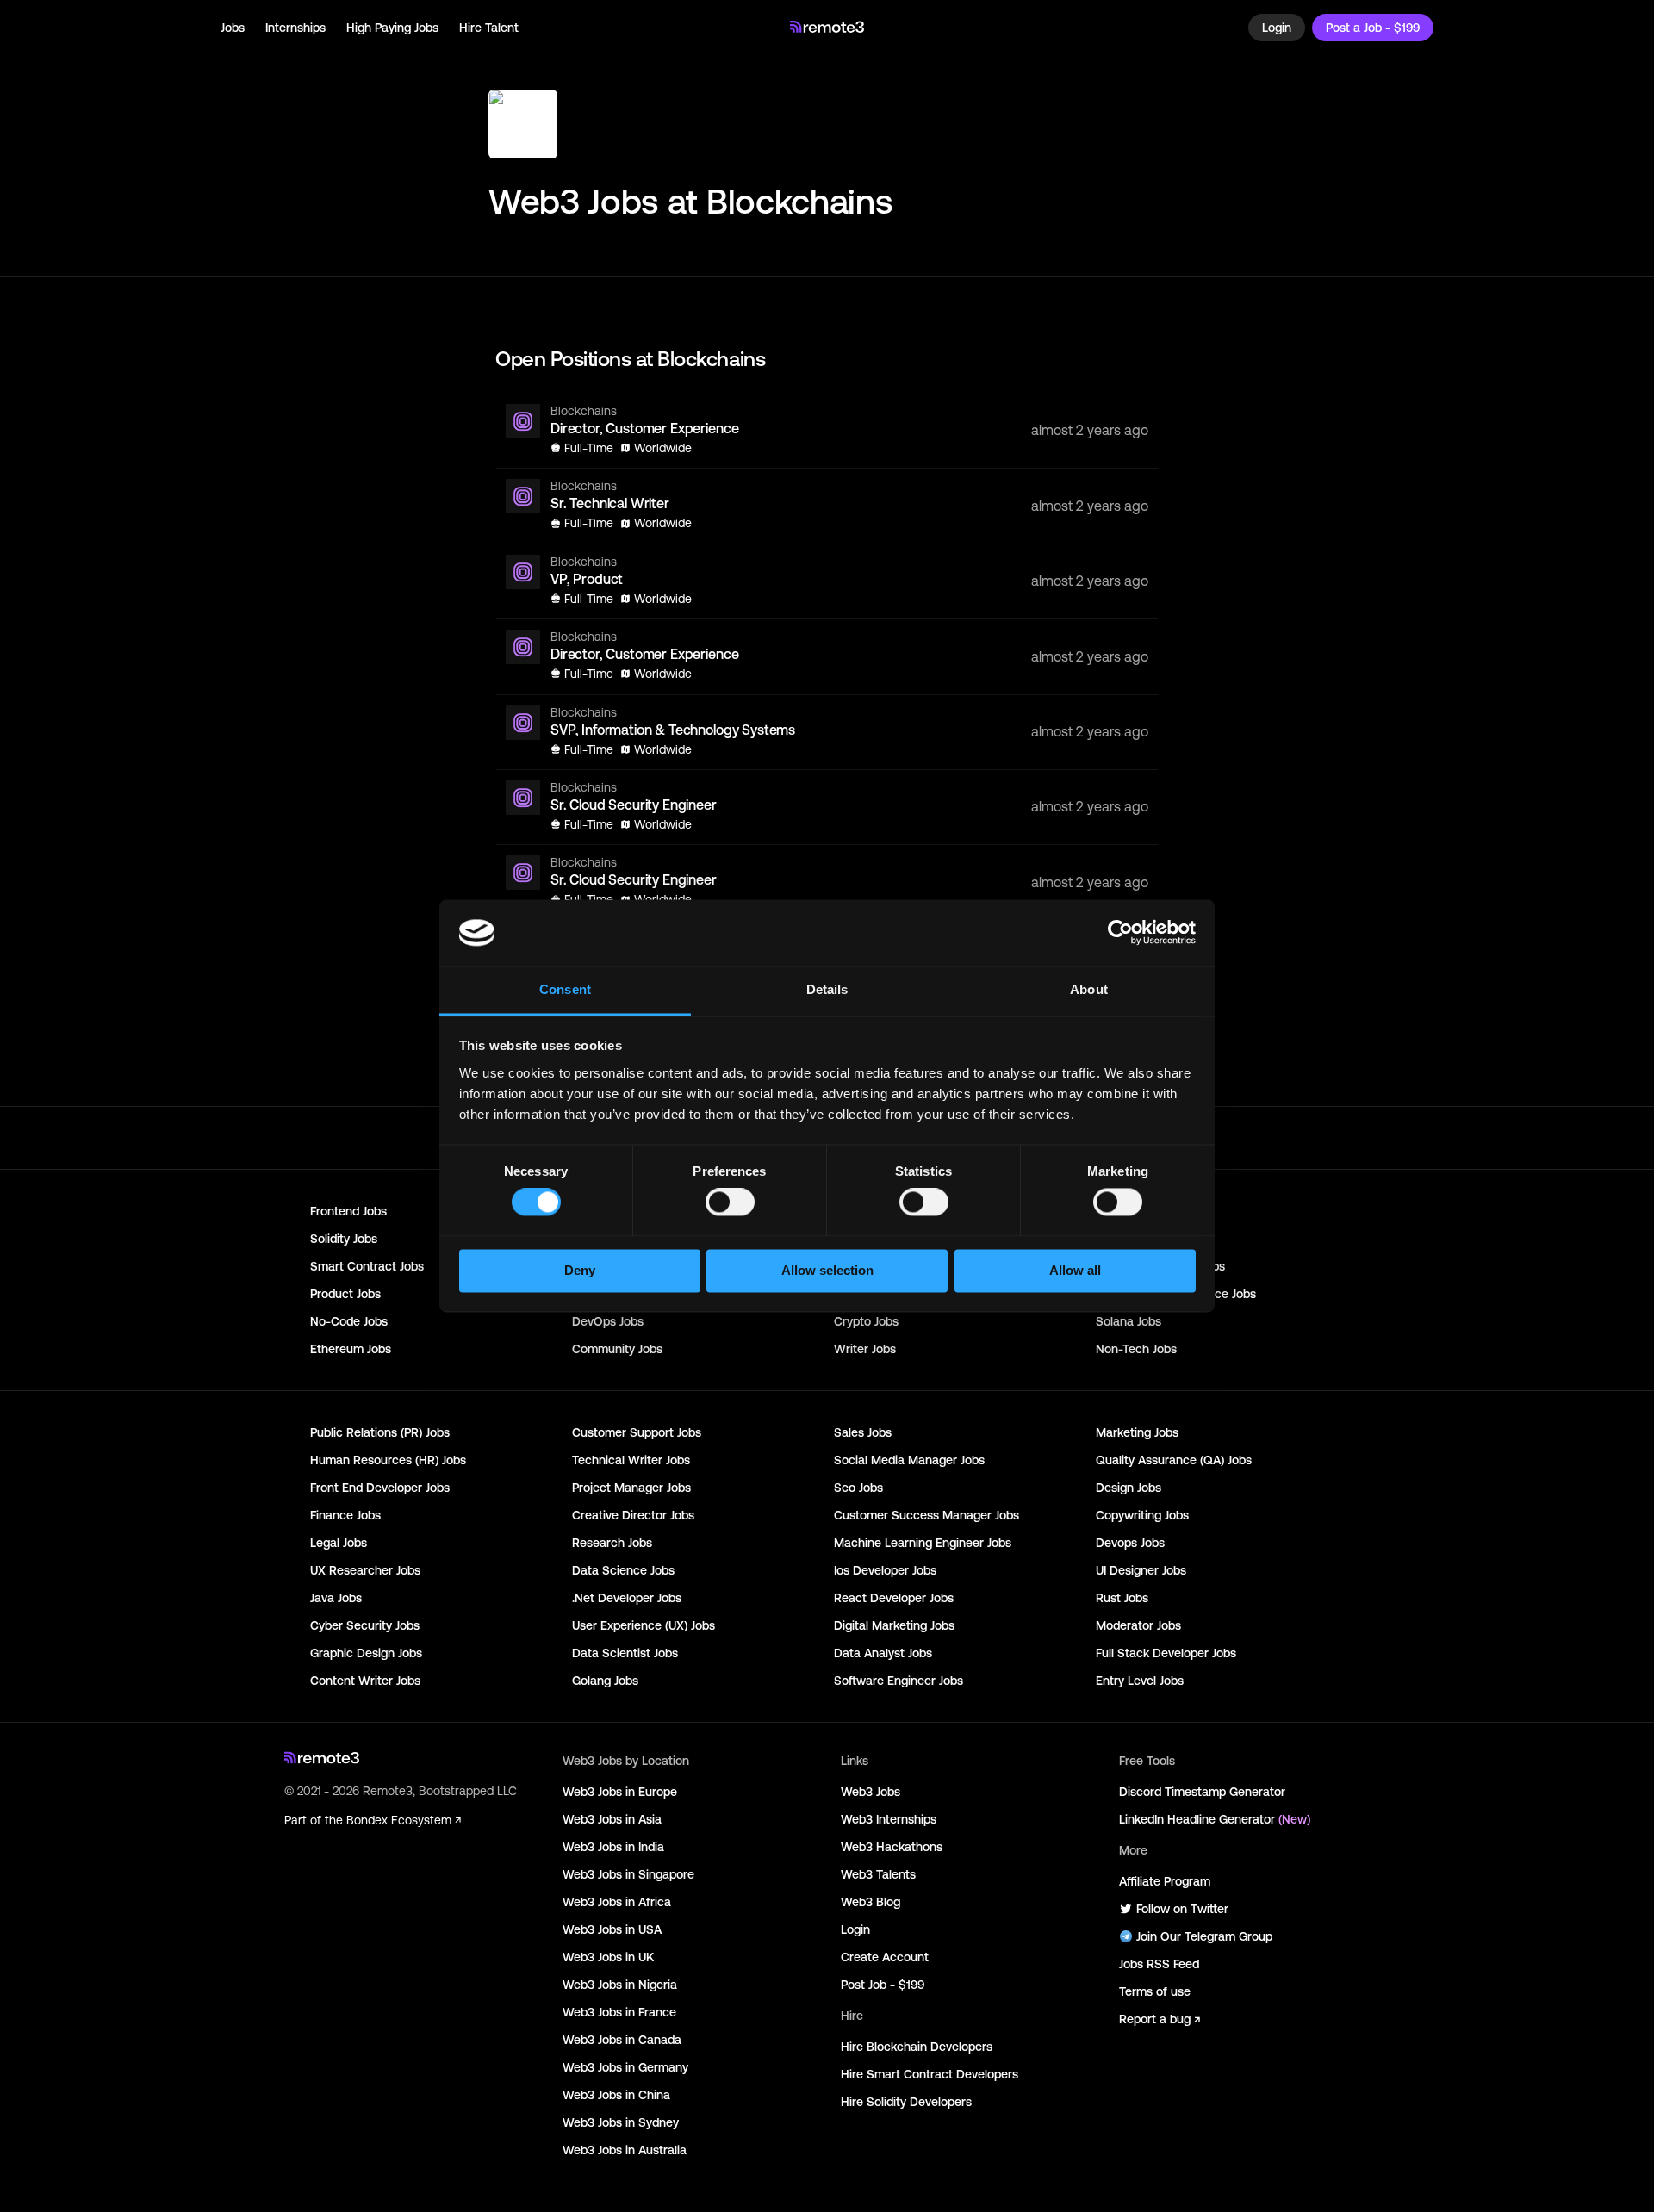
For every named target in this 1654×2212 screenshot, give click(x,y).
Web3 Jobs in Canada (622, 2040)
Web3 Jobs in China (616, 2095)
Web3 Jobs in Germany (625, 2067)
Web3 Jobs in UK (608, 1957)
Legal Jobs (339, 1543)
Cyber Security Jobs (365, 1625)
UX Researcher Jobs (365, 1570)
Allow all (1075, 1270)
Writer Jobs (865, 1349)
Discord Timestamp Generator (1202, 1792)
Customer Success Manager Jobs (926, 1515)
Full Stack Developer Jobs (1166, 1653)
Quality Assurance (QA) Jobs (1174, 1460)
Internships (295, 28)
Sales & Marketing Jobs (1160, 1266)
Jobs (233, 28)
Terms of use (1155, 1991)
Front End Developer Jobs (380, 1488)
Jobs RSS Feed (1159, 1964)
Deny (580, 1270)
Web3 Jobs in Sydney (621, 2122)
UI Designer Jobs (1141, 1570)
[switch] (730, 1206)
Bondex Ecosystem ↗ (404, 1820)
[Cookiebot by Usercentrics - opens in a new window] (1120, 933)
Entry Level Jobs (1140, 1681)
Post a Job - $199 (1373, 28)
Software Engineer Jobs (899, 1681)
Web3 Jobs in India (613, 1847)
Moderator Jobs (1138, 1625)
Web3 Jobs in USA (612, 1929)
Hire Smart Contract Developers (930, 2074)
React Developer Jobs (894, 1598)
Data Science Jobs (623, 1570)
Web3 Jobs (871, 1792)
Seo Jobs (858, 1488)
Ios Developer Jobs (885, 1570)
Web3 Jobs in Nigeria (620, 1985)
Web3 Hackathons (892, 1847)
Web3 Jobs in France (619, 2012)
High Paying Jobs (392, 28)
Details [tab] (827, 989)
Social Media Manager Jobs (909, 1460)
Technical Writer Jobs (631, 1460)
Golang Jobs (605, 1681)
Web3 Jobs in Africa (617, 1902)
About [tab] (1089, 989)
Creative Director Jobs (633, 1515)
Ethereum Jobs (351, 1349)
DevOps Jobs (608, 1321)
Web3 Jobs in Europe (620, 1792)
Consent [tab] (565, 989)
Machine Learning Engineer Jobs (923, 1543)
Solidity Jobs (344, 1239)
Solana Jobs (1129, 1321)
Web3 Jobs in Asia (612, 1819)
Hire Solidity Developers (906, 2102)
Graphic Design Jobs (366, 1653)
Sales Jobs (863, 1432)
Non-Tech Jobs (1136, 1349)
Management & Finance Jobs (1176, 1294)
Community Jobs (617, 1349)
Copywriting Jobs (1142, 1515)
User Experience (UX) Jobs (644, 1625)
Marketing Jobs (1137, 1432)
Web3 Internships (889, 1819)
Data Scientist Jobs (625, 1653)
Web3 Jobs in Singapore (628, 1874)
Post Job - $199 (883, 1985)
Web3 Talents (878, 1874)
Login (1277, 28)
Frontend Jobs (348, 1211)
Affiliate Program (1165, 1881)
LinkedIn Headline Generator (1215, 1819)
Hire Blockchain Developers (917, 2047)
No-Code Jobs (349, 1321)
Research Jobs (612, 1543)
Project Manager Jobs (631, 1488)
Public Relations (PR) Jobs (380, 1432)
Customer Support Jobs (637, 1432)
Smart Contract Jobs (367, 1266)
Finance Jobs (345, 1515)
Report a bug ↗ (1160, 2019)
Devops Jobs (1130, 1543)
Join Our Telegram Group (1204, 1936)
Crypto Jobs (866, 1321)
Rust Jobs (1122, 1598)
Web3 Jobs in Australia (625, 2150)
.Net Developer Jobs (627, 1598)
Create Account (885, 1957)
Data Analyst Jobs (883, 1653)
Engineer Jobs (1134, 1239)
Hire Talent (489, 28)
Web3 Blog (871, 1902)
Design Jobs (1129, 1488)
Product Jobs (345, 1294)
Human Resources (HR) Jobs (388, 1460)
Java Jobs (336, 1598)
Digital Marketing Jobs (894, 1625)
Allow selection (827, 1270)
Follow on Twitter (1182, 1909)
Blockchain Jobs (1140, 1211)
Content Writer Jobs (365, 1681)
